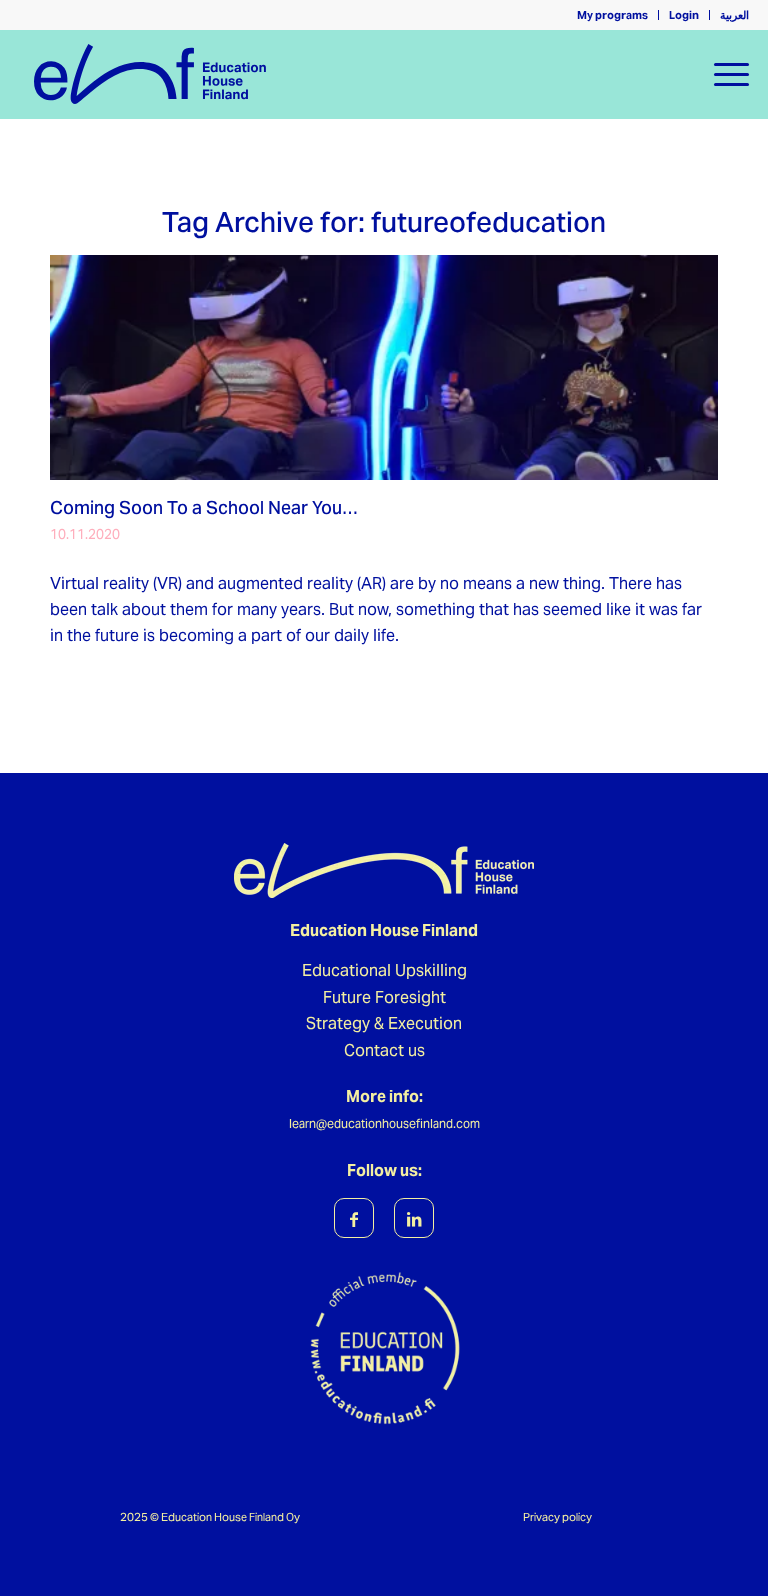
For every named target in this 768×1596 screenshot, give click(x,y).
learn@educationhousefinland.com (384, 1123)
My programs (612, 15)
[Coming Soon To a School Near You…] (384, 367)
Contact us (384, 1050)
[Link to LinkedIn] (414, 1218)
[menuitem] (613, 15)
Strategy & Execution (384, 1023)
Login (684, 15)
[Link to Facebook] (354, 1218)
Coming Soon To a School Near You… (204, 507)
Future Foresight (384, 997)
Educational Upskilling (384, 970)
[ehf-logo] (356, 74)
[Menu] (721, 74)
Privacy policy (557, 1517)
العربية (734, 15)
